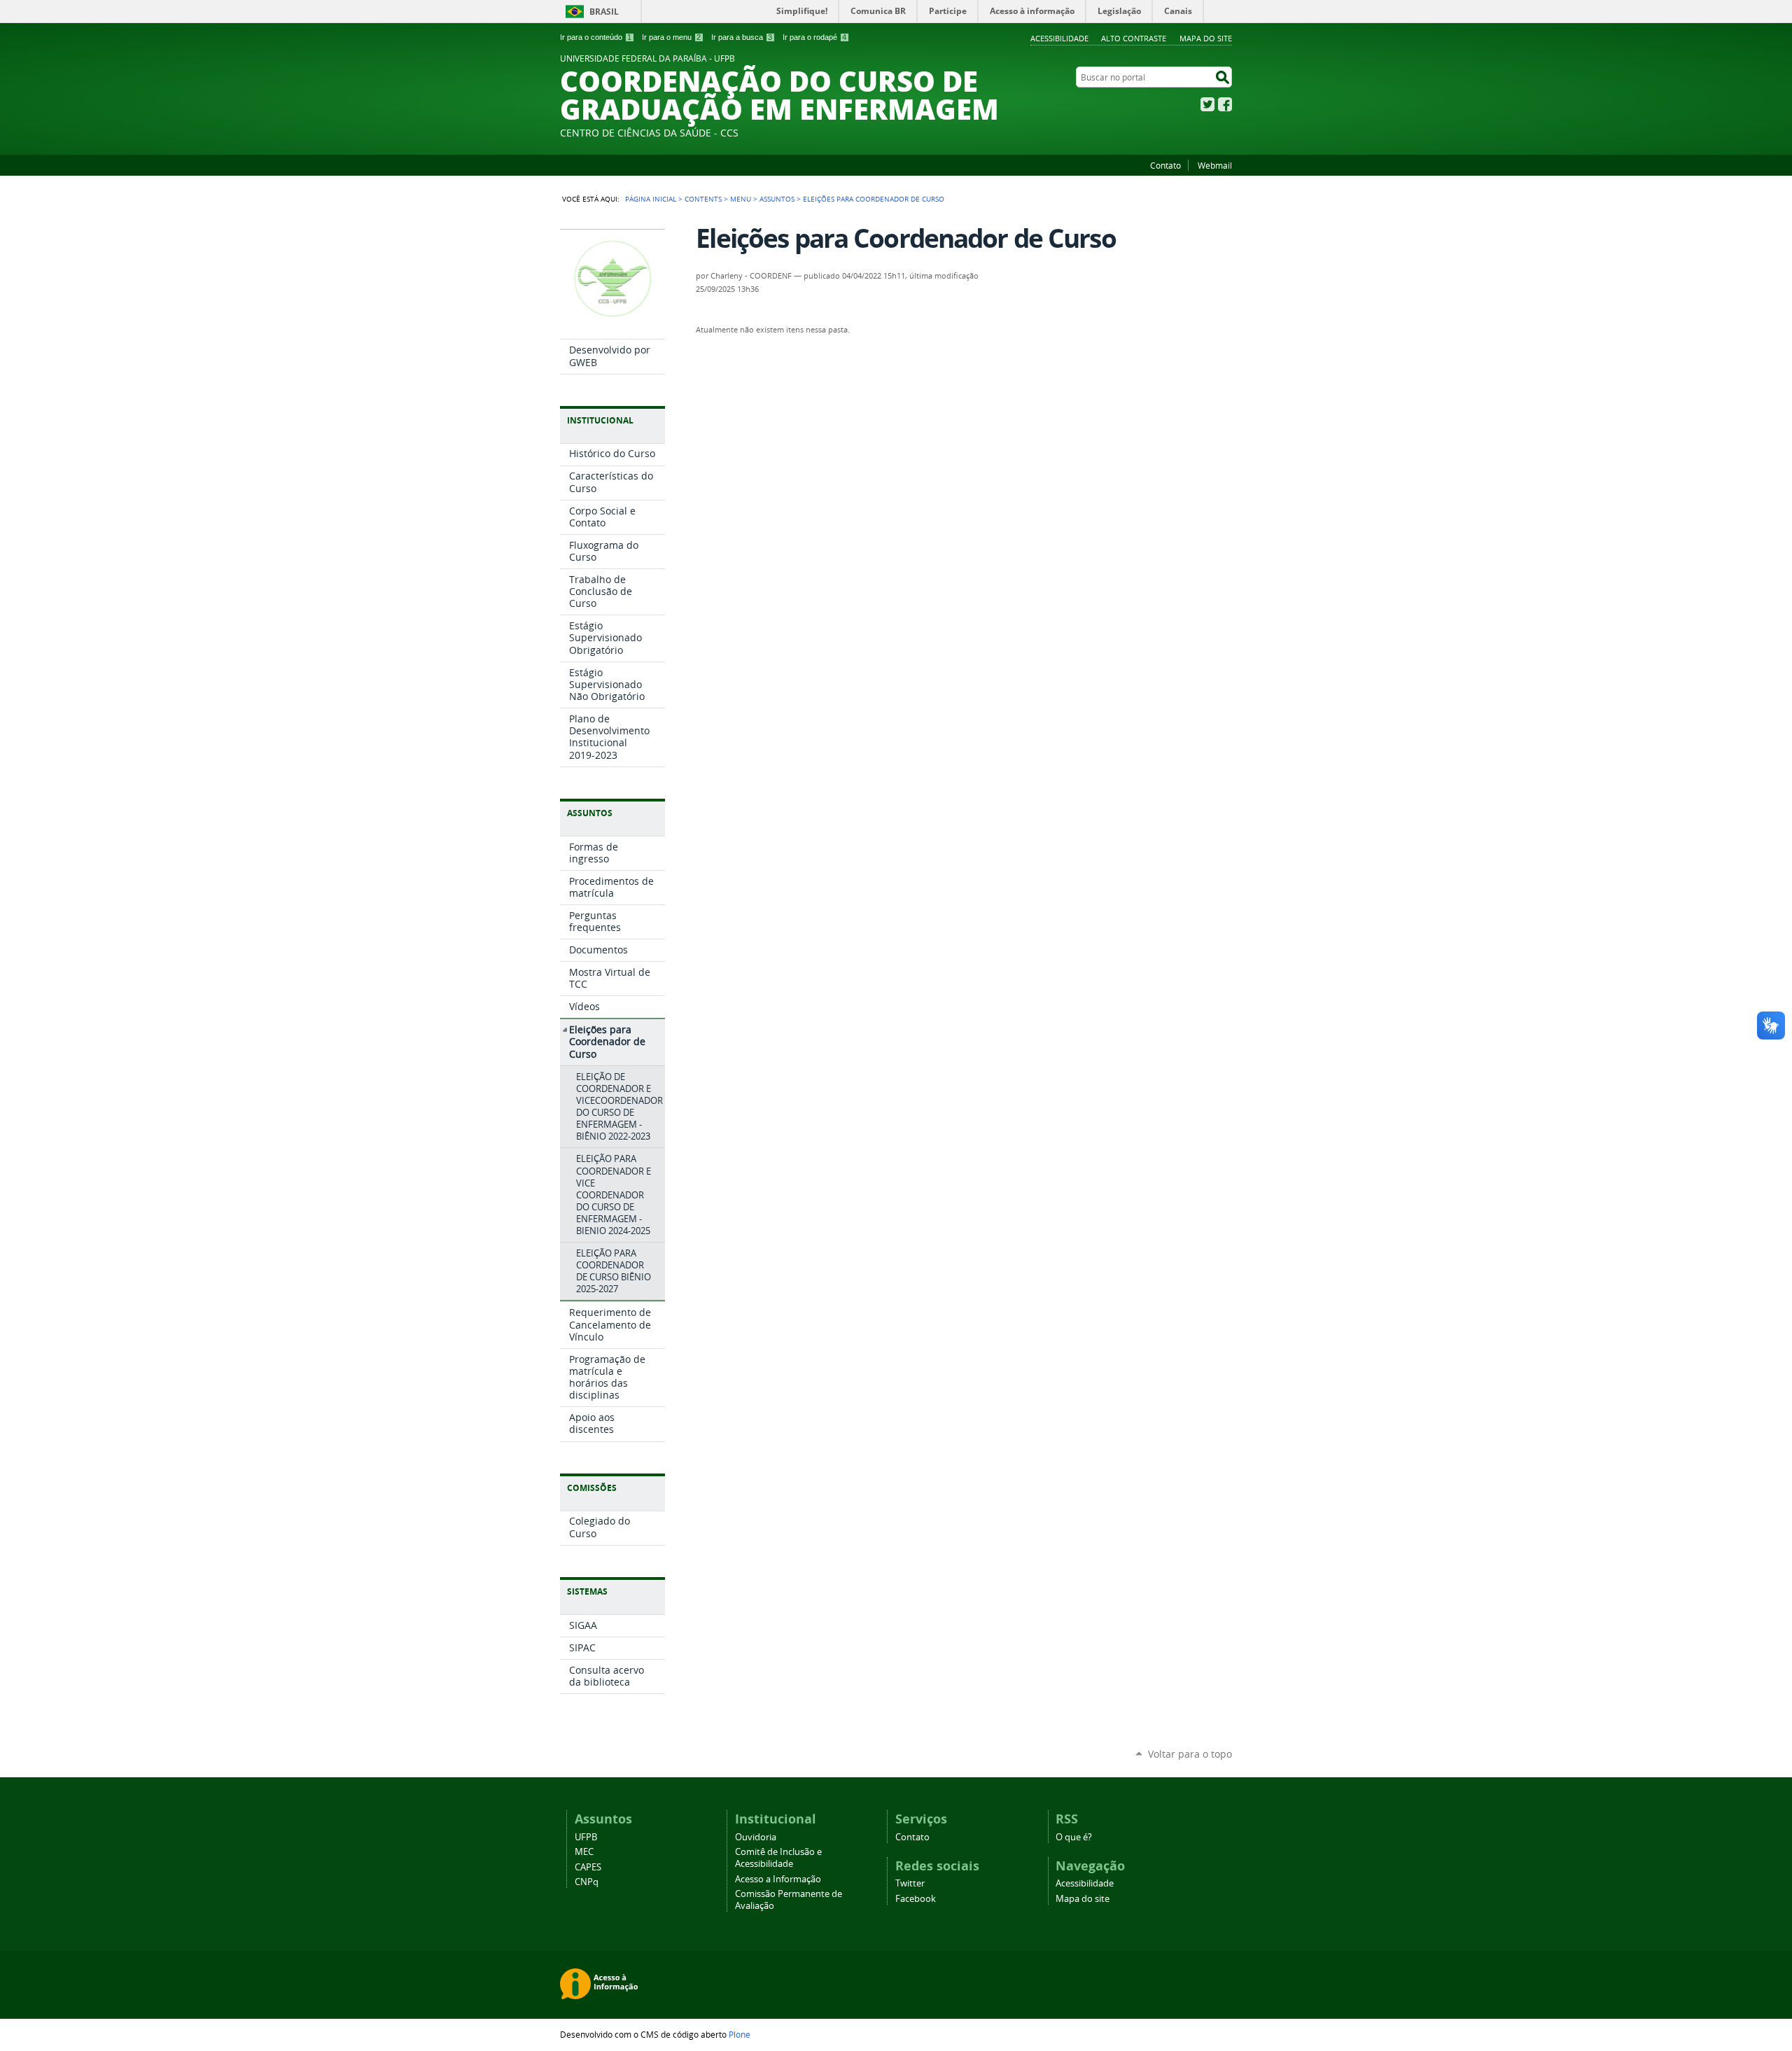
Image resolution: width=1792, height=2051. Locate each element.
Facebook (1225, 104)
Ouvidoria (756, 1837)
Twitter (1207, 104)
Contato (1165, 165)
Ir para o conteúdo (596, 37)
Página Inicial (651, 199)
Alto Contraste (1134, 38)
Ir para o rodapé (814, 37)
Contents (703, 199)
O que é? (1074, 1837)
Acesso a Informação (778, 1879)
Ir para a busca (742, 37)
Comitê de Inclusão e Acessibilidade (778, 1858)
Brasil (604, 12)
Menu (741, 199)
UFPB (586, 1837)
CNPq (587, 1882)
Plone (740, 2034)
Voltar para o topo (1190, 1754)
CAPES (588, 1867)
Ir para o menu (671, 37)
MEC (584, 1852)
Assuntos (777, 199)
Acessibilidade (1059, 38)
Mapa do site (1206, 38)
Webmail (1215, 165)
